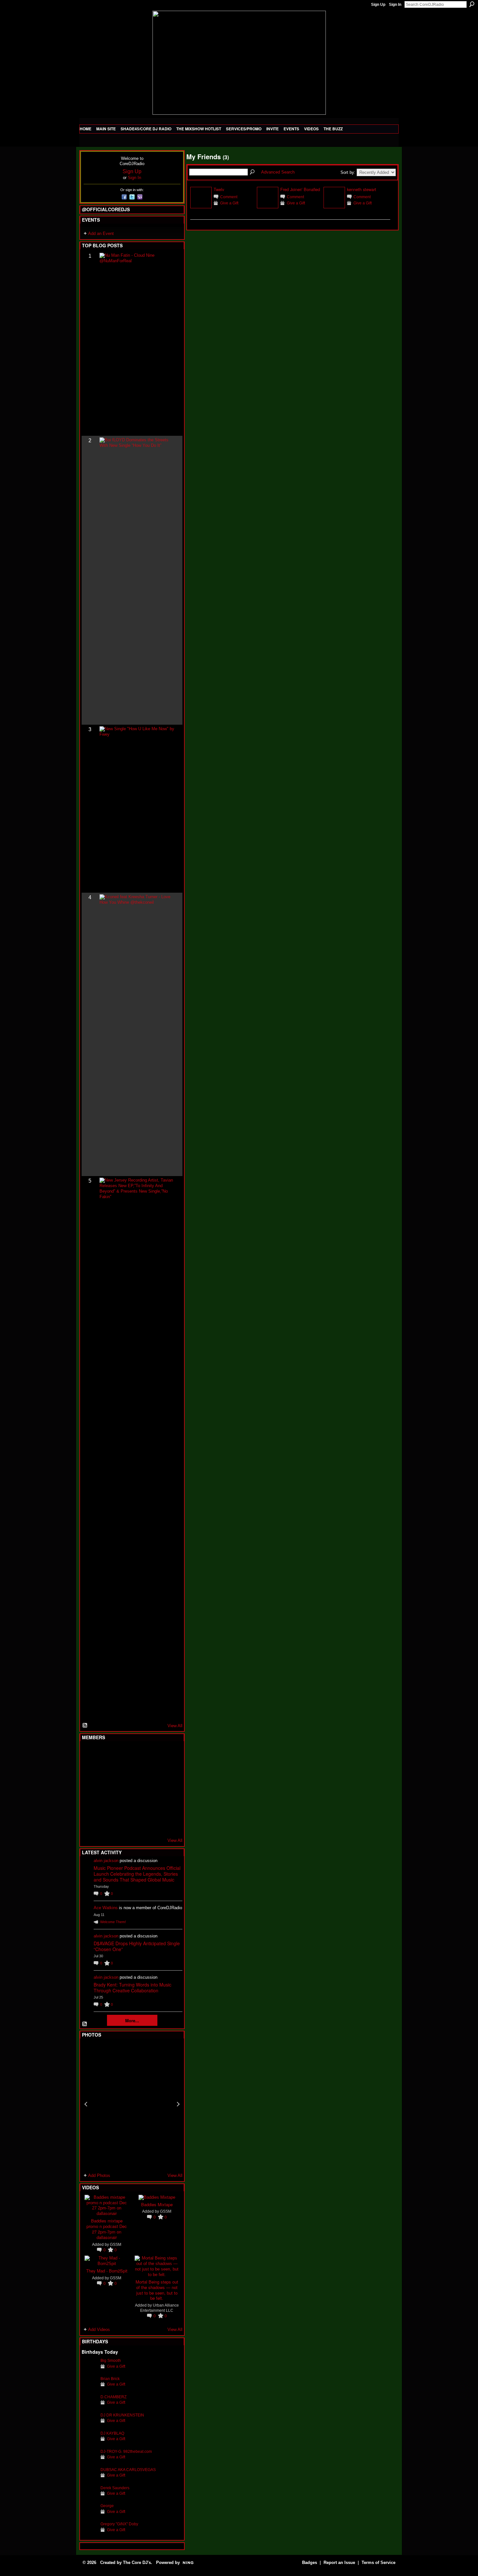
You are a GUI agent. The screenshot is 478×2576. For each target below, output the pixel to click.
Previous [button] (86, 2104)
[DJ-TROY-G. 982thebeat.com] (89, 2461)
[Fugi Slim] (121, 1754)
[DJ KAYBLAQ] (89, 2443)
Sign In (395, 5)
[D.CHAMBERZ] (89, 2407)
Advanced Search (278, 172)
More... (132, 2020)
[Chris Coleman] (137, 1754)
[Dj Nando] (153, 1789)
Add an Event (101, 233)
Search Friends (253, 172)
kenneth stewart (362, 189)
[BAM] (137, 1824)
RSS (85, 1726)
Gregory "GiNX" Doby (119, 2524)
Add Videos (99, 2330)
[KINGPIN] (105, 1806)
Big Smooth (111, 2360)
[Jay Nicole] (121, 1806)
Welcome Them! (113, 1922)
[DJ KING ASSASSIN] (169, 1771)
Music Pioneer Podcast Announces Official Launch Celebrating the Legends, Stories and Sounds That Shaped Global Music (137, 1874)
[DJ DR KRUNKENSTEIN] (89, 2425)
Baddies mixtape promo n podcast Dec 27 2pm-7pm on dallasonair (107, 2229)
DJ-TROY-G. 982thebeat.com (126, 2451)
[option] (132, 2104)
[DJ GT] (137, 1789)
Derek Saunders (115, 2488)
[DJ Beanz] (105, 1771)
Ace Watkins (106, 1908)
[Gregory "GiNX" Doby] (89, 2534)
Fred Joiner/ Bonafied (300, 189)
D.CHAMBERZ (113, 2397)
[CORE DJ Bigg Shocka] (89, 1771)
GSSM (116, 2244)
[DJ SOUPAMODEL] (121, 1824)
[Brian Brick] (89, 2389)
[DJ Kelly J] (89, 1754)
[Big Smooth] (89, 2370)
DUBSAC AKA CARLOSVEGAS (128, 2470)
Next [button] (178, 2104)
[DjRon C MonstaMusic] (137, 1806)
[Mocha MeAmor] (169, 1789)
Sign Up (378, 5)
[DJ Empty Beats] (153, 1771)
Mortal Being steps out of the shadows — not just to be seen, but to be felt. (157, 2290)
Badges (310, 2563)
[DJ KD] (121, 1771)
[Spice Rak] (89, 1789)
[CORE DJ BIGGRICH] (137, 1771)
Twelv (219, 189)
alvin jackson (106, 1861)
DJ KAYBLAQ (112, 2433)
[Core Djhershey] (169, 1824)
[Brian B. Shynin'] (121, 1789)
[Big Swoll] (153, 1754)
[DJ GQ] (153, 1824)
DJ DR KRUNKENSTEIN (122, 2415)
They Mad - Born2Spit (107, 2271)
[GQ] (105, 1789)
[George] (89, 2516)
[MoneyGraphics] (153, 1806)
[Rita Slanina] (89, 1806)
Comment (229, 197)
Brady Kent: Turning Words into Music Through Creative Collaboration (133, 1987)
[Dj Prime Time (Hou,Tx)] (105, 1824)
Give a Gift (116, 2366)
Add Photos (99, 2175)
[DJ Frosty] (105, 1754)
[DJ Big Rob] (89, 1824)
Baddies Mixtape (157, 2204)
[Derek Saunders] (89, 2498)
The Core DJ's (137, 2563)
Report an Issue (339, 2563)
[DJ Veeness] (169, 1754)
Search (472, 4)
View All (175, 1726)
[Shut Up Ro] (169, 1806)
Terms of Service (378, 2563)
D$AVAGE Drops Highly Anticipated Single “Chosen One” (137, 1946)
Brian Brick (110, 2379)
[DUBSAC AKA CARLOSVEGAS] (89, 2480)
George (107, 2506)
